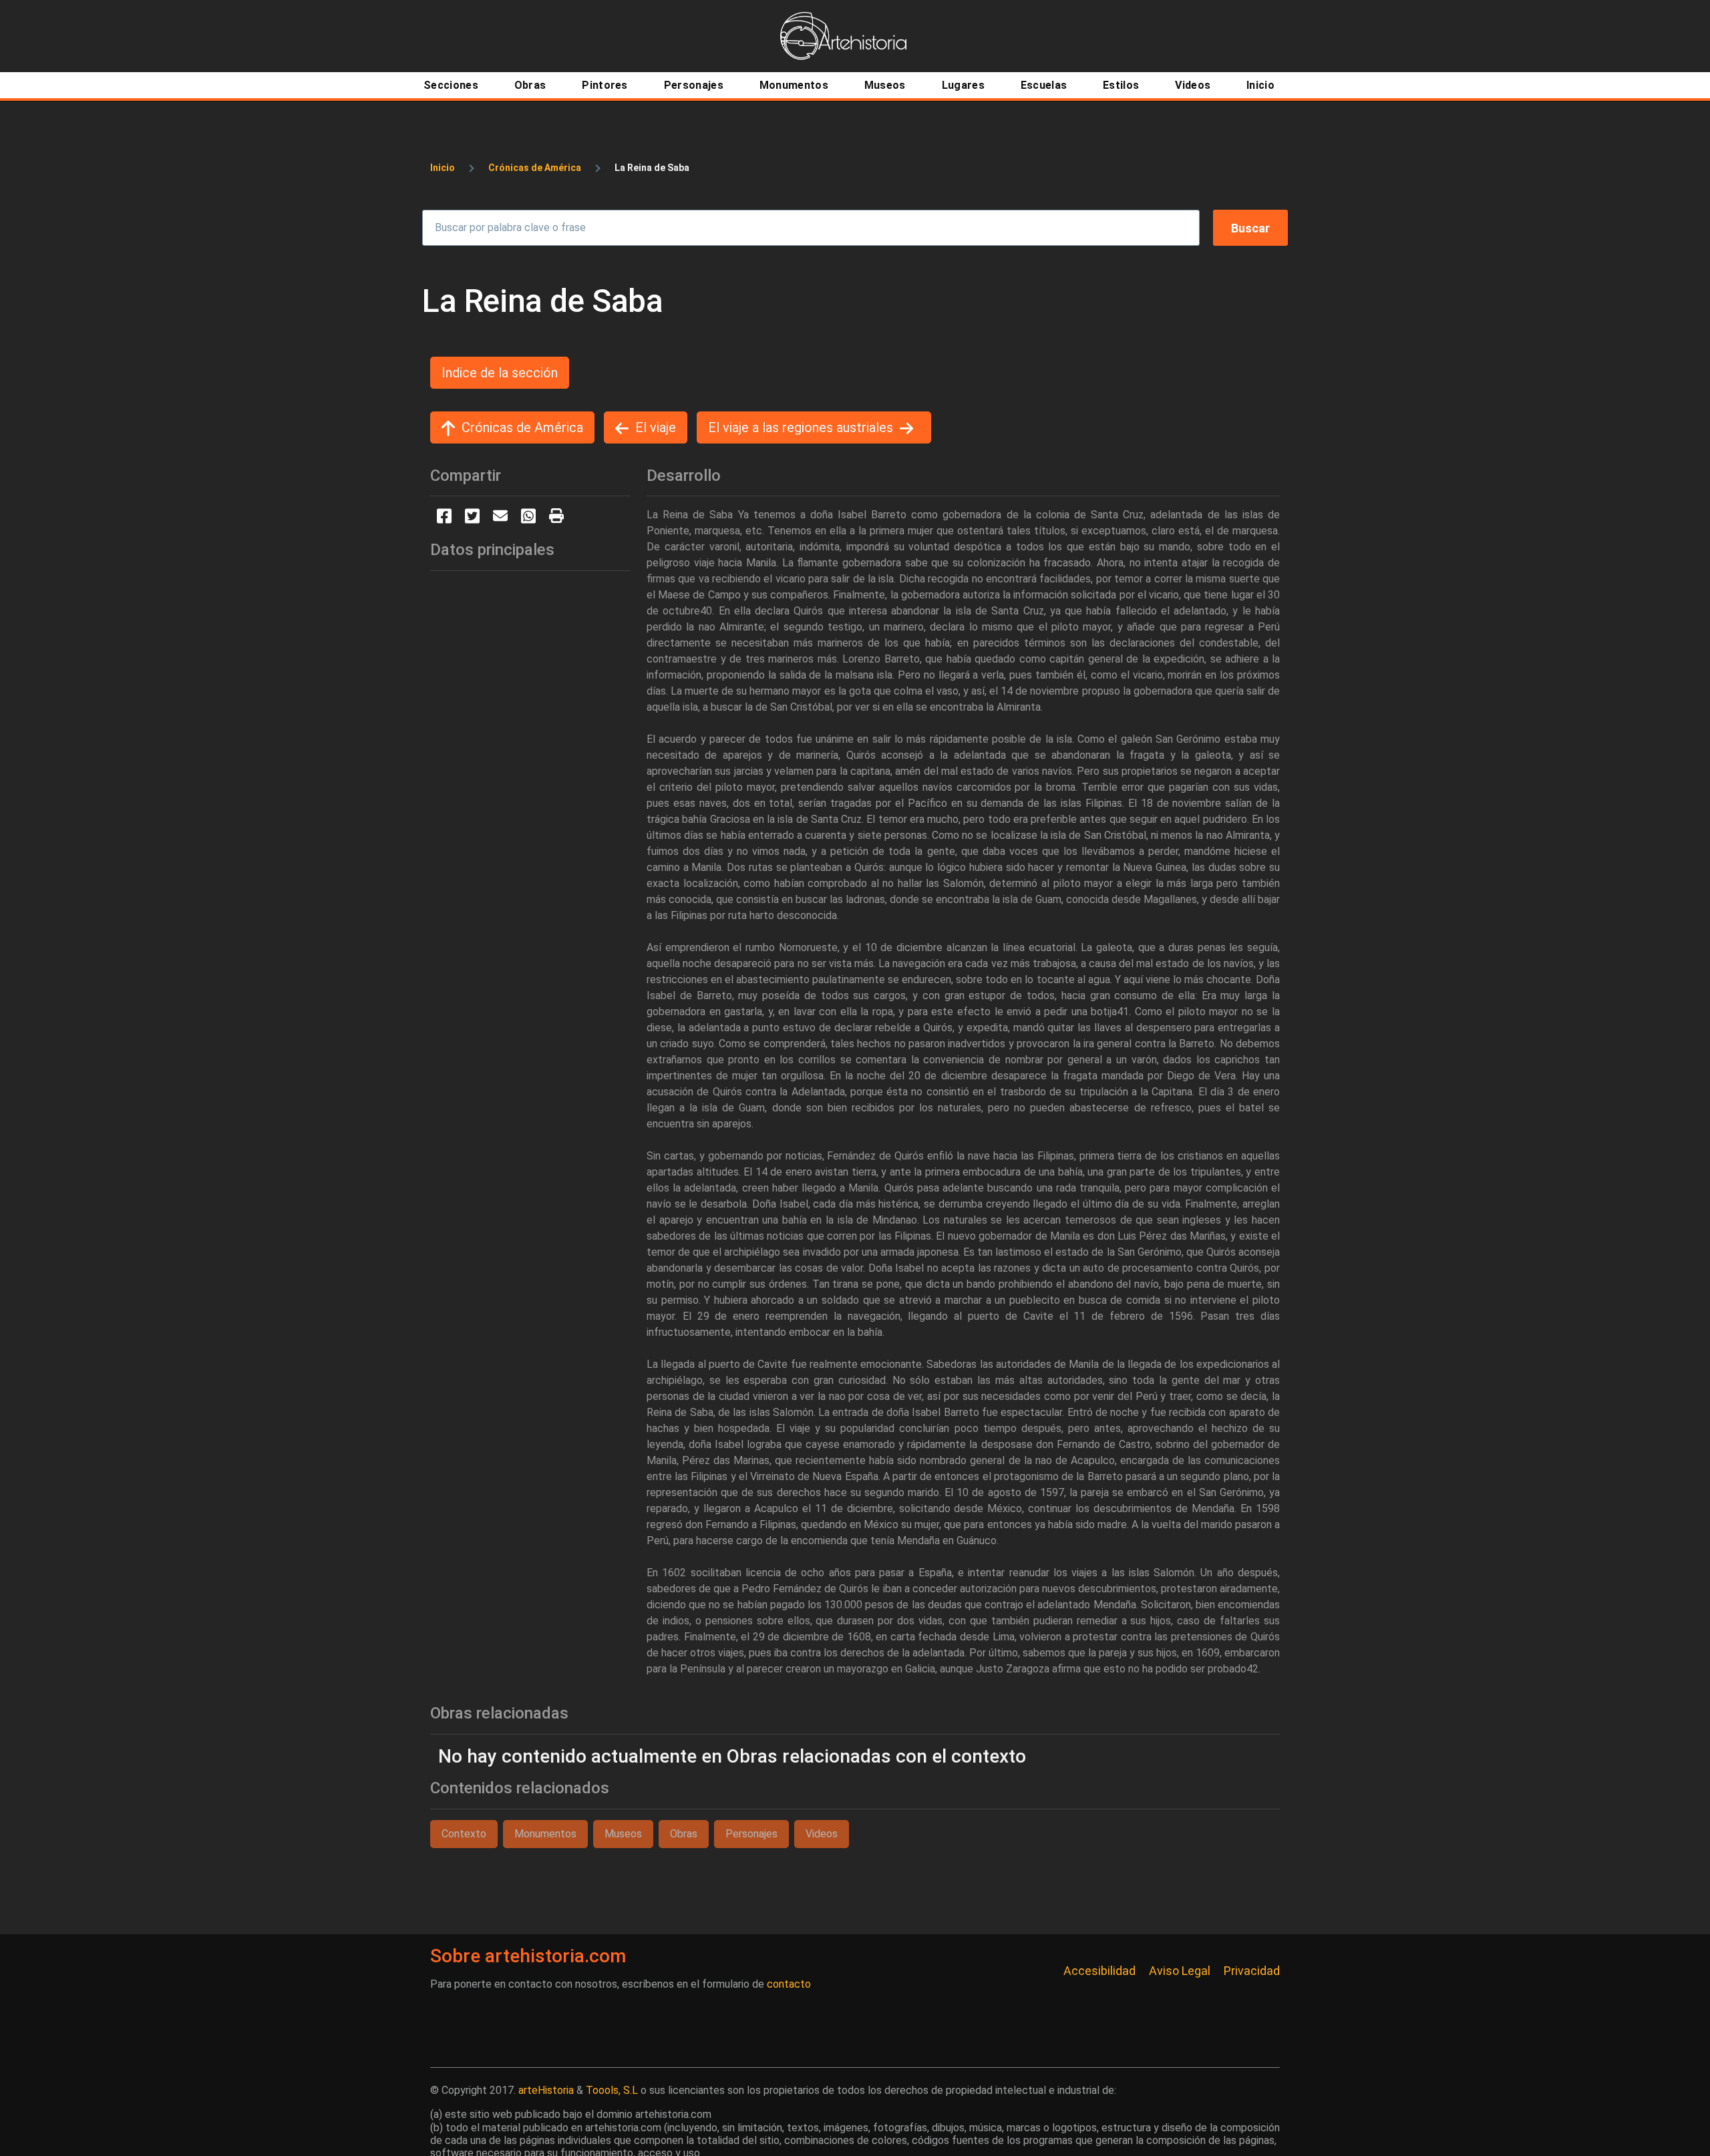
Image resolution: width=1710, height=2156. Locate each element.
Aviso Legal (1180, 1971)
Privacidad (1252, 1971)
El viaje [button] (656, 427)
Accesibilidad (1099, 1971)
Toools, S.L (612, 2090)
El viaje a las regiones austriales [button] (801, 427)
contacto (789, 1984)
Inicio (443, 168)
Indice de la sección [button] (500, 373)
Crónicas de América (535, 168)
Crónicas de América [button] (522, 427)
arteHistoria (546, 2090)
